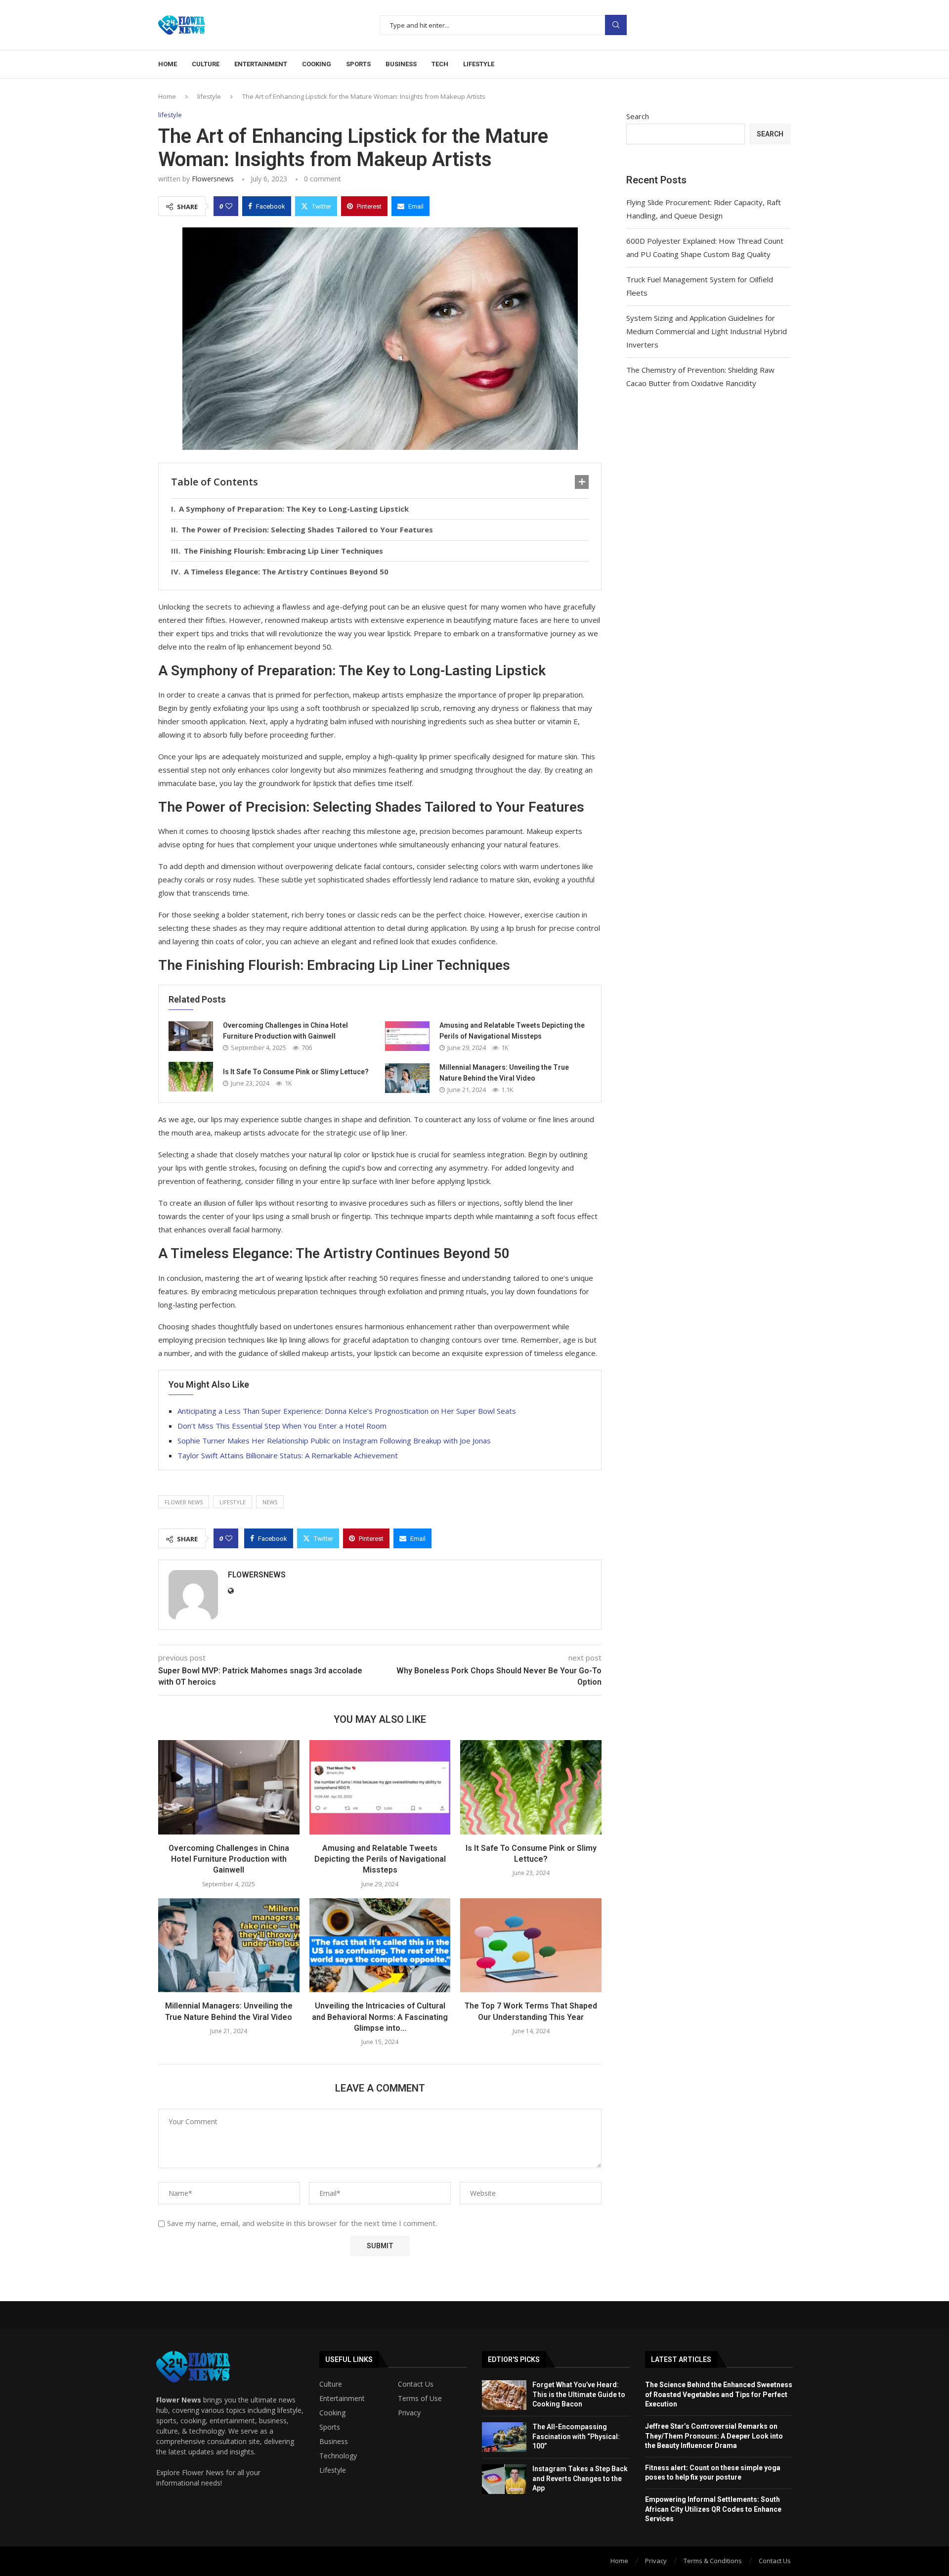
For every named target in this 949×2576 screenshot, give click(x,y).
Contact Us (416, 2384)
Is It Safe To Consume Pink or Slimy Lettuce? (296, 1072)
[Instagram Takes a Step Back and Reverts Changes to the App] (504, 2479)
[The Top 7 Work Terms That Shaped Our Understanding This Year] (531, 1945)
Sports (358, 64)
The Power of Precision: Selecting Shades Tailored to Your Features (307, 529)
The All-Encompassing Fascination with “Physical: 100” (576, 2436)
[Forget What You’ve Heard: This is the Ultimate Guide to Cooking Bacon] (504, 2395)
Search (616, 25)
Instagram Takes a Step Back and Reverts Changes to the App (580, 2478)
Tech (440, 64)
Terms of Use (420, 2399)
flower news (184, 1502)
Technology (338, 2456)
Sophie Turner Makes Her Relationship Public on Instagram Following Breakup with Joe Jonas (334, 1441)
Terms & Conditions (713, 2561)
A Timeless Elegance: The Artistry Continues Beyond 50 (286, 571)
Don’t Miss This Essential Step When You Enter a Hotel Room (282, 1426)
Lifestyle (479, 64)
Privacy (409, 2413)
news (270, 1502)
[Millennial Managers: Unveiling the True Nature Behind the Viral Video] (407, 1078)
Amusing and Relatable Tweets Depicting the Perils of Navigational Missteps (380, 1859)
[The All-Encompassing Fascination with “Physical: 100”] (504, 2437)
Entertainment (261, 64)
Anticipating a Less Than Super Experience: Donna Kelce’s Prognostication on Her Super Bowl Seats (347, 1411)
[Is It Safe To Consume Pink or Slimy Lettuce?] (191, 1077)
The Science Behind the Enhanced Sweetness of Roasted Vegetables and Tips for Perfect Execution (719, 2394)
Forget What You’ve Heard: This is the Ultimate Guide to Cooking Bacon (579, 2394)
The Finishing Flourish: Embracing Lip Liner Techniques (283, 551)
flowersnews (213, 179)
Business (401, 64)
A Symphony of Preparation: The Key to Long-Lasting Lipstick (294, 509)
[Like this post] (229, 206)
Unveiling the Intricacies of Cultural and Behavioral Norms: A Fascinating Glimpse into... (380, 2017)
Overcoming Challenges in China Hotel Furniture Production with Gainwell (229, 1859)
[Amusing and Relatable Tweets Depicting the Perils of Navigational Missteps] (407, 1036)
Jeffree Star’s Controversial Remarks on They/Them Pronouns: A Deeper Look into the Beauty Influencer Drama (714, 2436)
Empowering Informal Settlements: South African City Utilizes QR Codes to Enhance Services (713, 2509)
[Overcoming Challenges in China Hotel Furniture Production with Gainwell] (191, 1036)
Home (168, 64)
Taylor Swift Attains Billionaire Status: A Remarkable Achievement (288, 1455)
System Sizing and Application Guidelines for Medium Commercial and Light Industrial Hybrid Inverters (707, 331)
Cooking (317, 64)
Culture (206, 64)
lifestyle (209, 96)
